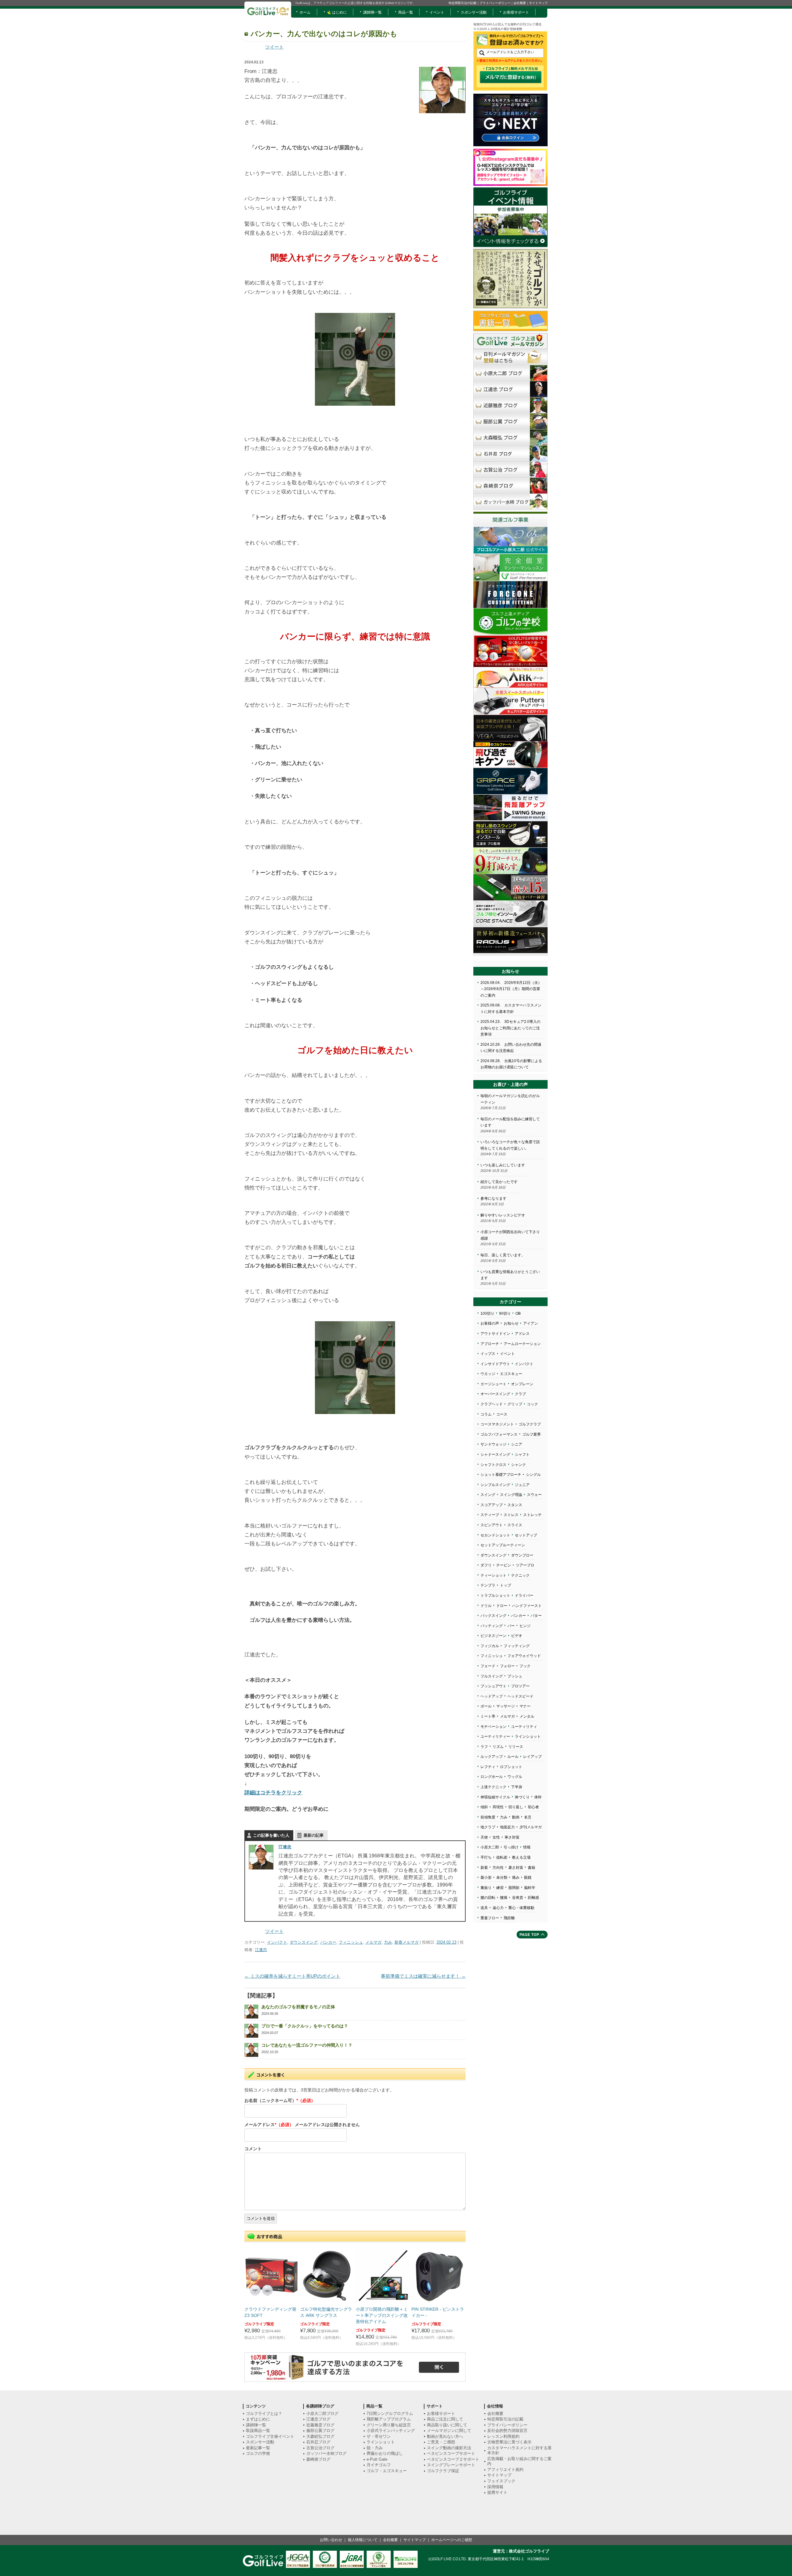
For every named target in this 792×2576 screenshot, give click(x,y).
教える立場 (521, 1857)
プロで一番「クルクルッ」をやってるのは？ (305, 2026)
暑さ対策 (516, 1868)
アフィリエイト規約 (505, 2469)
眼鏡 (528, 1878)
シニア (517, 1444)
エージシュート (493, 1384)
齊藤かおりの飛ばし (385, 2453)
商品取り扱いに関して (447, 2425)
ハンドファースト (527, 1606)
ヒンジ (525, 1626)
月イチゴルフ (379, 2465)
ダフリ (486, 1565)
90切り (505, 1314)
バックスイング (493, 1616)
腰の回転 (488, 1898)
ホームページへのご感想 (452, 2540)
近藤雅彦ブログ (320, 2425)
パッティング (492, 1626)
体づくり (522, 1797)
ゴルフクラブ (530, 1424)
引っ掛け (511, 1847)
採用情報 (495, 2487)
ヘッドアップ (492, 1696)
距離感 (533, 1898)
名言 (528, 1817)
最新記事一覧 (258, 2448)
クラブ (520, 1394)
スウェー (534, 1495)
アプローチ (490, 1344)
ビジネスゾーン (493, 1636)
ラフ (484, 1747)
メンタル (527, 1716)
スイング (488, 1495)
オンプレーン (522, 1384)
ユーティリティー (495, 1737)
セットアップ (526, 1535)
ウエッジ (488, 1374)
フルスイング (492, 1676)
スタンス (515, 1505)
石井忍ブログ (318, 2442)
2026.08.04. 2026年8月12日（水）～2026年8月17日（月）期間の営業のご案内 (511, 989)
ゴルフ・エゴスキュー (387, 2471)
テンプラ (488, 1585)
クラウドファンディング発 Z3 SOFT (270, 2312)
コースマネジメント (497, 1424)
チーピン (504, 1565)
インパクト (277, 1942)
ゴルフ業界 (532, 1434)
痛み (516, 1878)
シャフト (522, 1455)
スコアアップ (492, 1505)
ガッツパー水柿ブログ (326, 2453)
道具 (484, 1908)
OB (518, 1314)
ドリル (486, 1606)
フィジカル (490, 1646)
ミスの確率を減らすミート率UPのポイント (292, 1976)
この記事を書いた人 (271, 1835)
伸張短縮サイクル (495, 1797)
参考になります (493, 1198)
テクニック (520, 1575)
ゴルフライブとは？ (264, 2414)
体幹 (538, 1797)
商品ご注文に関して (445, 2419)
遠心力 (498, 1908)
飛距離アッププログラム (389, 2419)
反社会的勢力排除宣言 (507, 2431)
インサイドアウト (495, 1364)
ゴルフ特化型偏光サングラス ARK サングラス (326, 2312)
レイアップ (532, 1757)
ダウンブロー (522, 1555)
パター (536, 1616)
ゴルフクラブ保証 (443, 2471)
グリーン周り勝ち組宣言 (389, 2425)
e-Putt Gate (377, 2459)
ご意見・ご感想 (441, 2442)
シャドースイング (495, 1455)
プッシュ (515, 1676)
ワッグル (515, 1777)
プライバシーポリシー (495, 3)
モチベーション (493, 1727)
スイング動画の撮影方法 (449, 2448)
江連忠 (285, 1847)
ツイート (274, 47)
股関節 (514, 1888)
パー (511, 1626)
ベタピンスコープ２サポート (453, 2459)
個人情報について (363, 2540)
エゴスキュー (511, 1374)
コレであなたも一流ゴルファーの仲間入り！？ (307, 2045)
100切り (487, 1314)
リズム (498, 1747)
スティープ (490, 1515)
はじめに (339, 12)
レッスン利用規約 (503, 2436)
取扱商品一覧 (258, 2431)
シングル (533, 1475)
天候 (484, 1837)
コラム (486, 1414)
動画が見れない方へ (445, 2436)
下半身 (517, 1787)
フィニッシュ (351, 1942)
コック (532, 1404)
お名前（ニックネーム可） (280, 2100)
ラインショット (528, 1737)
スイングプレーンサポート (451, 2465)
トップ (506, 1585)
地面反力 (507, 1827)
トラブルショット (495, 1596)
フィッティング (517, 1646)
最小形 (486, 1878)
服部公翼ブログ (320, 2431)
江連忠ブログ (318, 2419)
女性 (496, 1837)
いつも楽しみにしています (503, 1165)
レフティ (488, 1767)
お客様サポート (516, 12)
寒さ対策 (512, 1837)
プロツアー (520, 1686)
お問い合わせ (331, 2540)
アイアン (531, 1323)
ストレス (511, 1515)
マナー (525, 1706)
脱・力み (375, 2448)
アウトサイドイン (495, 1334)
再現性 (498, 1807)
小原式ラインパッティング (391, 2431)
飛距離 (509, 1918)
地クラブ (488, 1827)
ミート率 (488, 1716)
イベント (437, 12)
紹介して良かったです (499, 1182)
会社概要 (520, 3)
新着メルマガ (407, 1942)
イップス (488, 1354)
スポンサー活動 (474, 12)
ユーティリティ (524, 1727)
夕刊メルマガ (531, 1827)
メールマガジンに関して (449, 2431)
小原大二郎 (490, 1847)
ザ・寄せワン (379, 2436)
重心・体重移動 (521, 1908)
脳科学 (530, 1888)
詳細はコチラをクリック (273, 1792)
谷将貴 (518, 1898)
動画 (516, 1817)
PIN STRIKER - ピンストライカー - (438, 2312)
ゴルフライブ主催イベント (270, 2436)
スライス (515, 1525)
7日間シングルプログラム (390, 2414)
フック (525, 1666)
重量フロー (490, 1918)
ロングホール (492, 1777)
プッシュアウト (493, 1686)
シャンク (519, 1465)
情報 (527, 1847)
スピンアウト (492, 1525)
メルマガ (373, 1942)
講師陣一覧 (372, 12)
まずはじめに (258, 2419)
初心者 (533, 1807)
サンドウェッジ (493, 1444)
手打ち (486, 1857)
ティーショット (493, 1575)
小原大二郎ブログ (322, 2414)
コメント (253, 2149)
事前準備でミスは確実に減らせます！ (423, 1976)
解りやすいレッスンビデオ (503, 1215)
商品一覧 (406, 12)
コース (502, 1414)
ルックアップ (492, 1757)
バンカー (328, 1942)
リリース (516, 1747)
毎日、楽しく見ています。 (503, 1255)
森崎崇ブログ (318, 2459)
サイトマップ (538, 3)
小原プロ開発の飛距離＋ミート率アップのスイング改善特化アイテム (382, 2315)
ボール (486, 1706)
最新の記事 (314, 1835)
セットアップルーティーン (503, 1545)
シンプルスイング (495, 1485)
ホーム (305, 12)
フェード (488, 1666)
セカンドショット (495, 1535)
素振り (486, 1888)
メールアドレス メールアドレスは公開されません (302, 2125)
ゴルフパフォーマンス (499, 1434)
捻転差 (502, 1857)
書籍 (532, 1868)
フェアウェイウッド (524, 1656)
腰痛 (504, 1898)
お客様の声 (490, 1323)
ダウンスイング (304, 1942)
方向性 (498, 1868)
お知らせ (511, 1323)
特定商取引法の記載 (463, 3)
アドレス (522, 1334)
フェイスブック (501, 2481)
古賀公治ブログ (320, 2448)
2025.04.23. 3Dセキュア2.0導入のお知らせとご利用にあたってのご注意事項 (510, 1028)
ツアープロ (525, 1565)
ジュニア (522, 1485)
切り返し (516, 1807)
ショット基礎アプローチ (501, 1475)
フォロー (507, 1666)
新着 (484, 1868)
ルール (513, 1757)
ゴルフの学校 (258, 2453)
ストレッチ (532, 1515)
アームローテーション (522, 1344)
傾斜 (484, 1807)
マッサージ (506, 1706)
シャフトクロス (493, 1465)
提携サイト (497, 2492)
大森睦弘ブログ (320, 2436)
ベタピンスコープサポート (451, 2453)
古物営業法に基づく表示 (509, 2442)
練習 (500, 1888)
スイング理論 (511, 1495)
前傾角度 (488, 1817)
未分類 (502, 1878)
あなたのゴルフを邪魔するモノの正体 (298, 2007)
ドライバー (524, 1596)
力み (388, 1942)
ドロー (502, 1606)
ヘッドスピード (520, 1696)
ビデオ (517, 1636)
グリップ (515, 1404)
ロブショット (511, 1767)
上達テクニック (493, 1787)
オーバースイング (495, 1394)
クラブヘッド (492, 1404)
